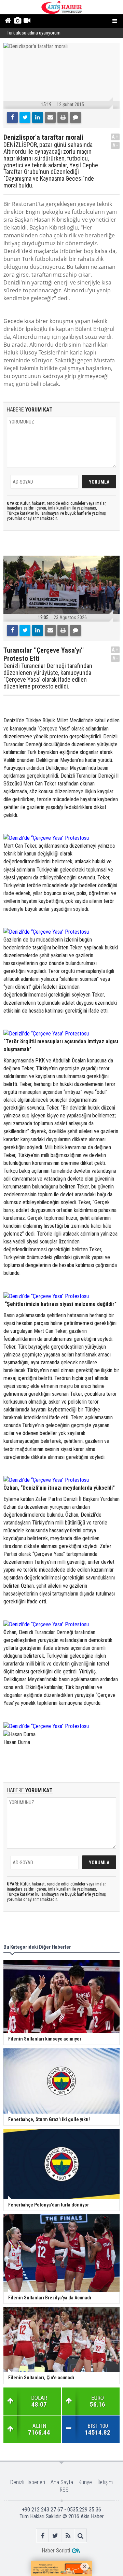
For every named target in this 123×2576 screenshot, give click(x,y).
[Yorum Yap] (76, 117)
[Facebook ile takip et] (43, 2536)
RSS (64, 2490)
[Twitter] (25, 117)
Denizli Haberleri (28, 2482)
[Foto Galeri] (17, 21)
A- (115, 145)
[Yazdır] (63, 117)
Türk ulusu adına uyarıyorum (34, 33)
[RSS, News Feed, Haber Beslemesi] (68, 2536)
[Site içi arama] (80, 2536)
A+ (115, 137)
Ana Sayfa (62, 2482)
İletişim (105, 2482)
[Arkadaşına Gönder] (50, 117)
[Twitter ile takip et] (55, 2536)
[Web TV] (27, 21)
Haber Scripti (56, 2551)
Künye (85, 2482)
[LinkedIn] (38, 117)
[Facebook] (12, 117)
